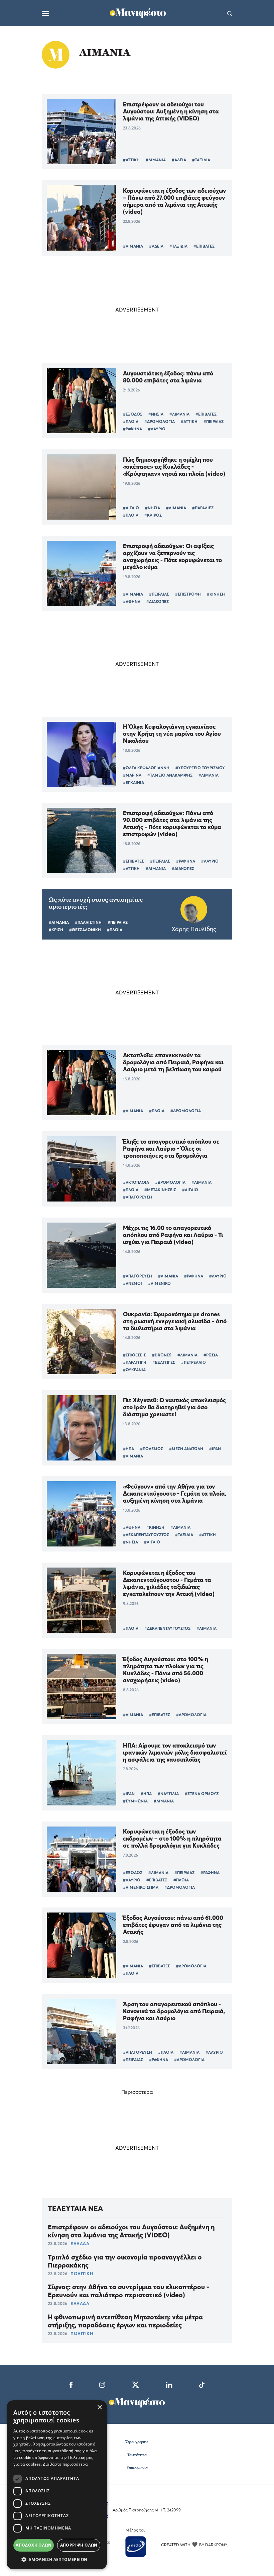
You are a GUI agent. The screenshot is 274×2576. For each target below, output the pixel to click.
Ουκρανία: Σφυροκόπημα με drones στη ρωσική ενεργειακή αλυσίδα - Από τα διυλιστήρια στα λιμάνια (175, 1321)
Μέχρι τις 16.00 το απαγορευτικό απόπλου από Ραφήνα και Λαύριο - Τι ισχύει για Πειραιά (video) (173, 1235)
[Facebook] (71, 2384)
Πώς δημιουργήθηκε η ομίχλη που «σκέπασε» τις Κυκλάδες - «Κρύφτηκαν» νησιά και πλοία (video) (174, 467)
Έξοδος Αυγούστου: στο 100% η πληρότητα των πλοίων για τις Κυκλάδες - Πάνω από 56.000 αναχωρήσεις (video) (166, 1670)
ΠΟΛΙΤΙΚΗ (82, 2274)
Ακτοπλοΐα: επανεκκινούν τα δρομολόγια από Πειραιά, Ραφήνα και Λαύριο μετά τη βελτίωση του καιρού (173, 1062)
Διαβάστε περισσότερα (65, 2464)
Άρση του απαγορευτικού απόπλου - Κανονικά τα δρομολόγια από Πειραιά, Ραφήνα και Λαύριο (174, 2011)
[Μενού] (45, 13)
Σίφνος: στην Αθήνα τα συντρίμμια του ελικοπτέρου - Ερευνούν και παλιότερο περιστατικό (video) (128, 2291)
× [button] (99, 2408)
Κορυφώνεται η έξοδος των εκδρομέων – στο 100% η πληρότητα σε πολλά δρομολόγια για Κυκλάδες (172, 1838)
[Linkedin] (169, 2384)
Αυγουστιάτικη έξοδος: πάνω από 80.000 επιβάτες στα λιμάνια (168, 377)
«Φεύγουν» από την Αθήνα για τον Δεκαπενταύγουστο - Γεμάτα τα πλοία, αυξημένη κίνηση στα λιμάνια (175, 1493)
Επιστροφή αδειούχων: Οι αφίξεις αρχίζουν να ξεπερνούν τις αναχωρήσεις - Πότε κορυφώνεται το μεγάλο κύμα (172, 556)
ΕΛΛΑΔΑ (80, 2243)
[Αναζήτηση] (230, 13)
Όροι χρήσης (137, 2442)
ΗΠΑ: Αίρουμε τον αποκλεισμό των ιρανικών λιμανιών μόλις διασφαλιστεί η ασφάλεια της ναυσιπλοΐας (175, 1752)
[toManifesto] (138, 12)
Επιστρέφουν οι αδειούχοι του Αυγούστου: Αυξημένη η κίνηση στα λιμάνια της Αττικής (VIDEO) (171, 111)
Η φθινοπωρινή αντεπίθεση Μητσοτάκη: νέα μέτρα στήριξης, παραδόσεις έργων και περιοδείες (125, 2321)
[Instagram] (102, 2384)
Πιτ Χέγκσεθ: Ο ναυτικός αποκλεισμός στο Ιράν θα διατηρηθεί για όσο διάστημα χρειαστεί (174, 1407)
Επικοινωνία (137, 2468)
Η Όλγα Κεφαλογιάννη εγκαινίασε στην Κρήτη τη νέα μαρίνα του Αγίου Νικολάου (172, 734)
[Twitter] (135, 2384)
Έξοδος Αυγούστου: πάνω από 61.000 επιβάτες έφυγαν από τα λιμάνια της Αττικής (173, 1925)
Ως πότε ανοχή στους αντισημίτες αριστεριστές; (96, 903)
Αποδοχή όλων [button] (34, 2545)
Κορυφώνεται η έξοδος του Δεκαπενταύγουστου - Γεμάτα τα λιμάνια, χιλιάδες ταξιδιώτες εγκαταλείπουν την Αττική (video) (169, 1583)
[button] (57, 2559)
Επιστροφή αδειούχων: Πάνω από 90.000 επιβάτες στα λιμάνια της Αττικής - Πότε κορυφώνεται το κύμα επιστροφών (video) (172, 823)
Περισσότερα (137, 2092)
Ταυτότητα (137, 2455)
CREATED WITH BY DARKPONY (194, 2545)
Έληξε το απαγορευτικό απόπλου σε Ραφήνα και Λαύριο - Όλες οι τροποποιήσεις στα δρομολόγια (171, 1148)
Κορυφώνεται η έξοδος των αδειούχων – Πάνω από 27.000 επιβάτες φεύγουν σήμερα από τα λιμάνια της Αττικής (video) (175, 201)
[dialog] (57, 2485)
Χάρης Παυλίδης (194, 929)
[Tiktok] (202, 2384)
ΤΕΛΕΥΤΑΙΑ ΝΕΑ (75, 2208)
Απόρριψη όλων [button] (79, 2545)
